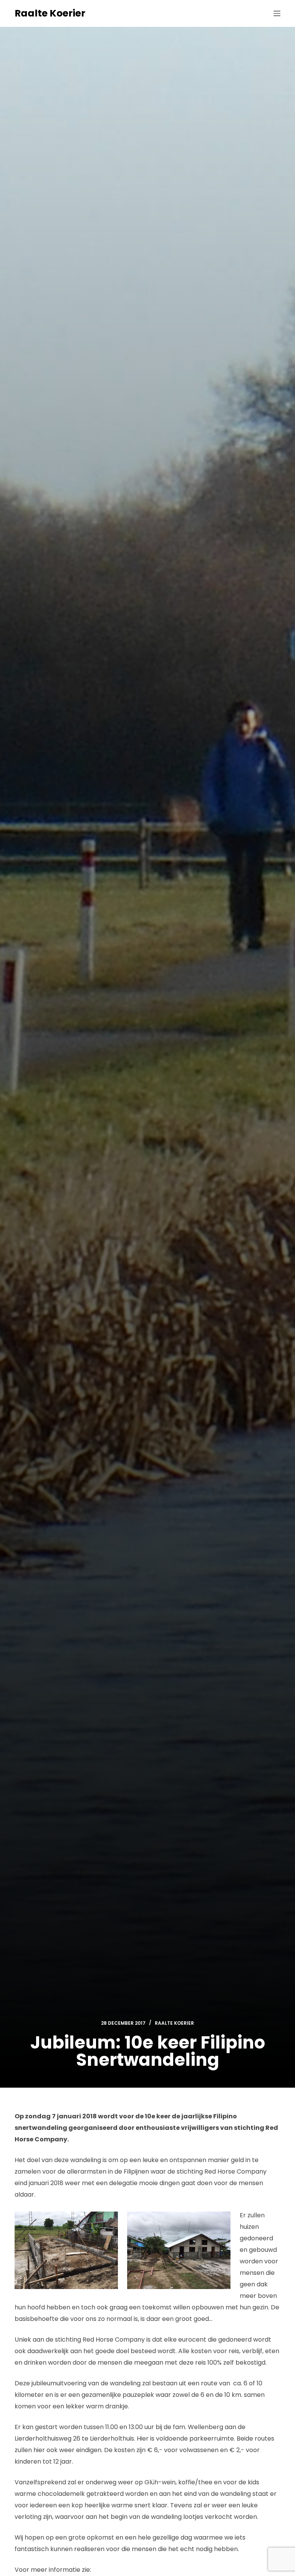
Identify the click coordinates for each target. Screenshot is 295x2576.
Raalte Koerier (50, 13)
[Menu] (277, 13)
